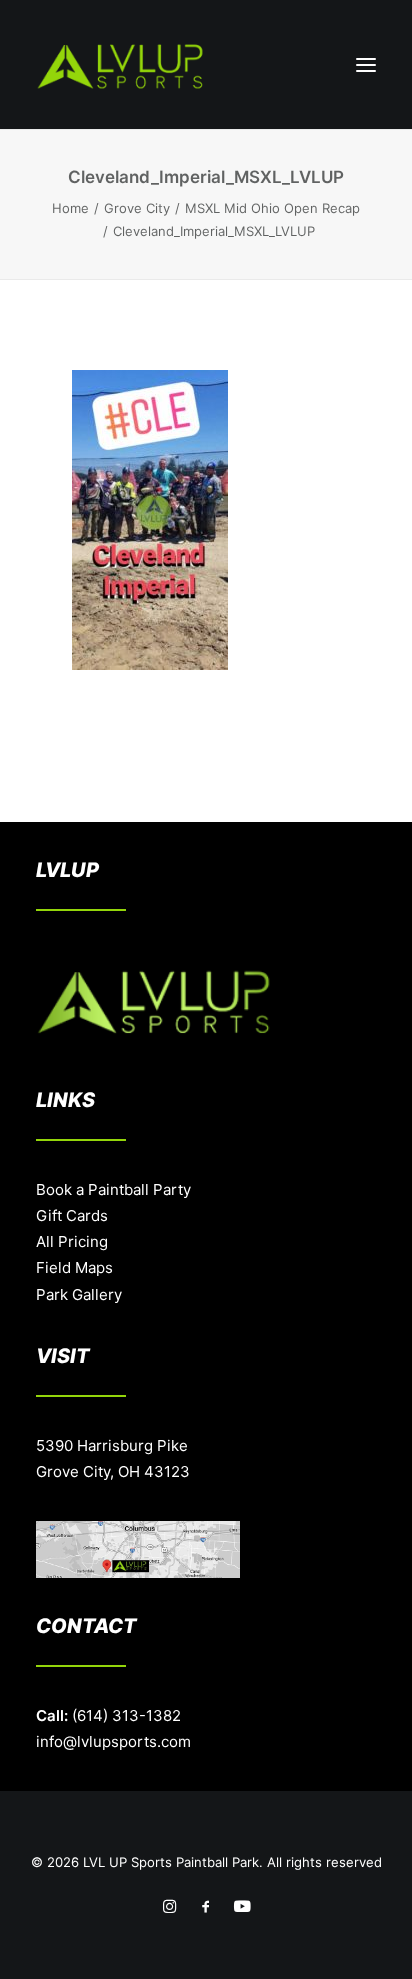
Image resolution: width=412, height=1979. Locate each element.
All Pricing (72, 1241)
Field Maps (74, 1267)
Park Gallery (79, 1294)
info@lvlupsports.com (113, 1741)
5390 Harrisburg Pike (112, 1445)
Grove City (137, 208)
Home (70, 208)
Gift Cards (72, 1215)
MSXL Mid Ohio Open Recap (272, 208)
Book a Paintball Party (113, 1189)
